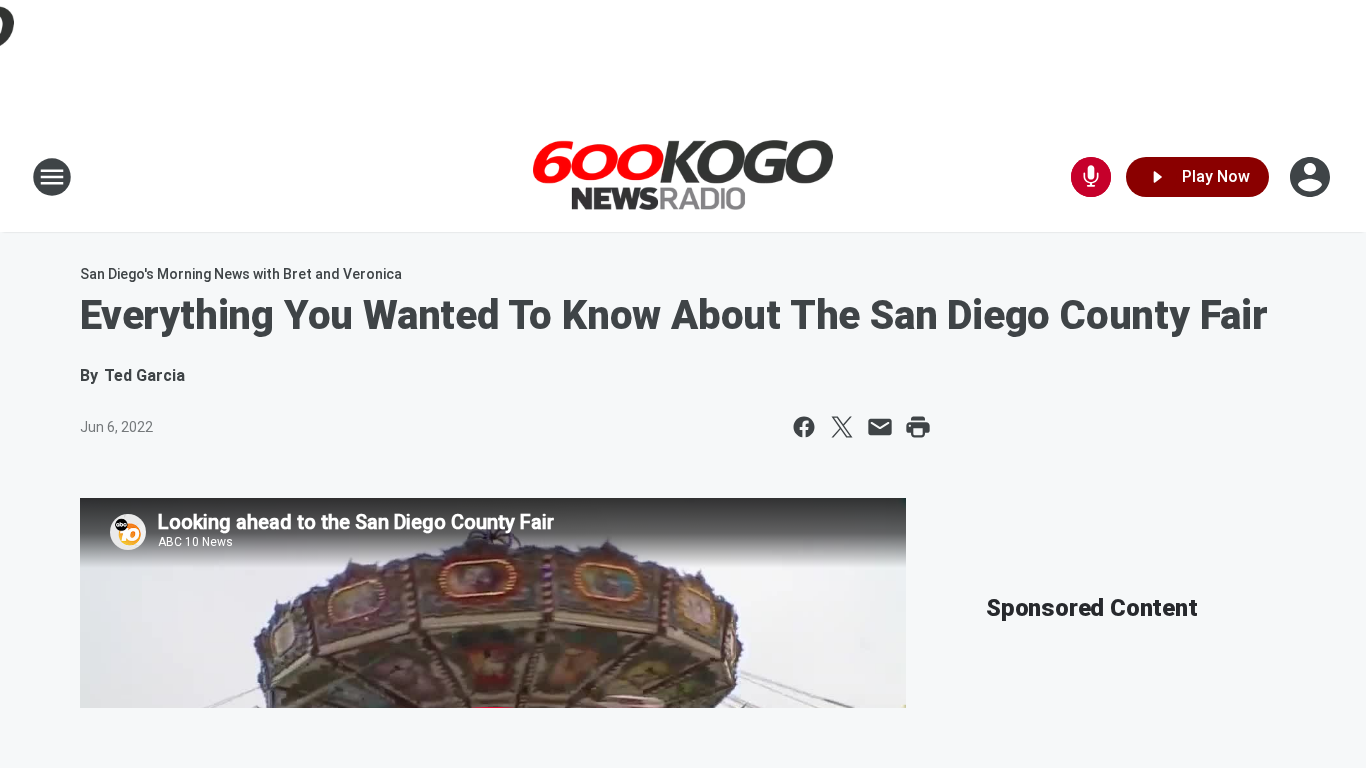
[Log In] (1312, 177)
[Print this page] (918, 427)
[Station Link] (683, 177)
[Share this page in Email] (880, 427)
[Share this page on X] (842, 427)
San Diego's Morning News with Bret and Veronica (241, 274)
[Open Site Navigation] (52, 177)
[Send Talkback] (1091, 177)
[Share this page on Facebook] (804, 427)
